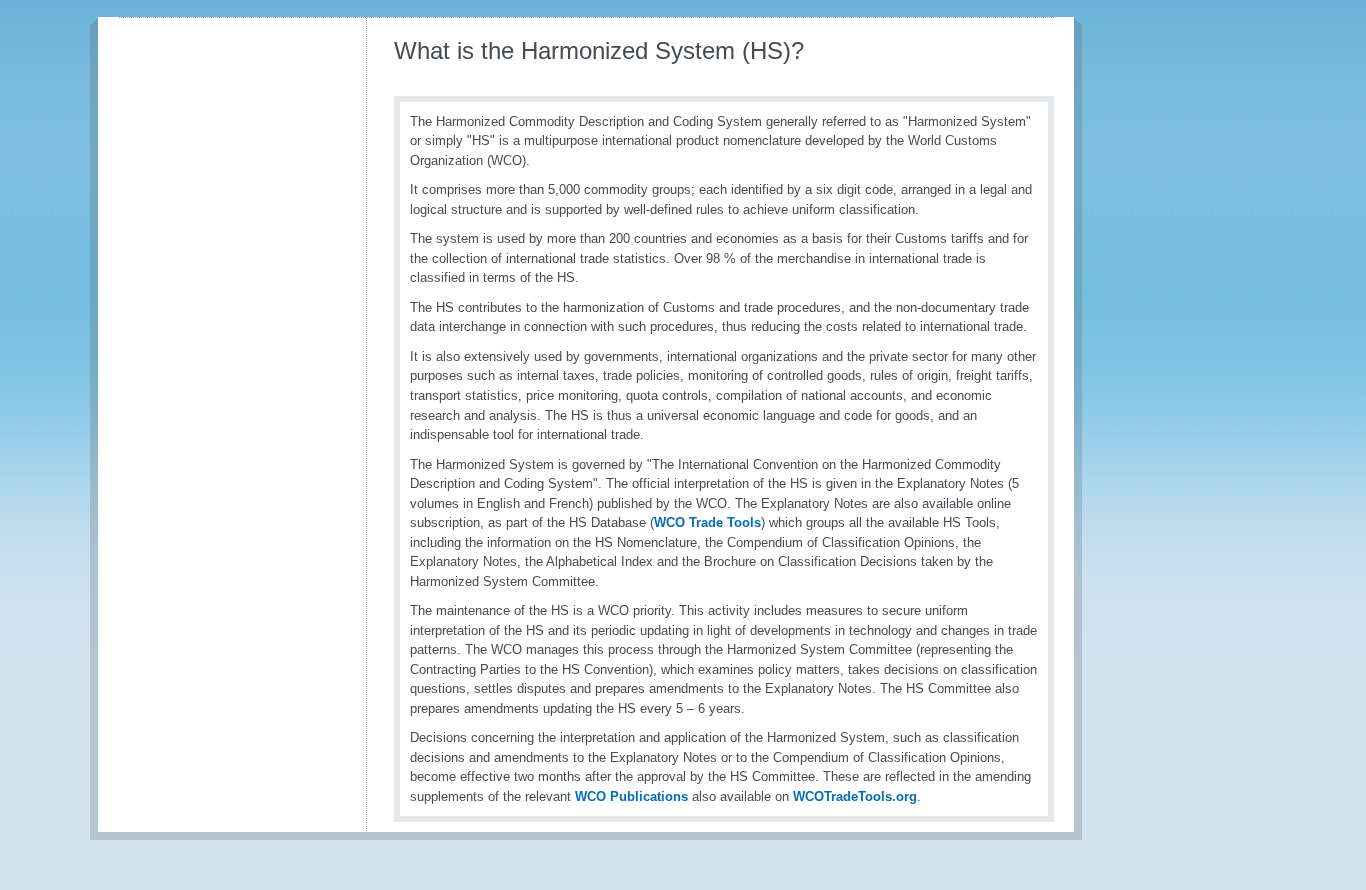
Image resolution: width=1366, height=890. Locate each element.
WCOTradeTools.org (855, 796)
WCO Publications (631, 796)
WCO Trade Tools (707, 522)
